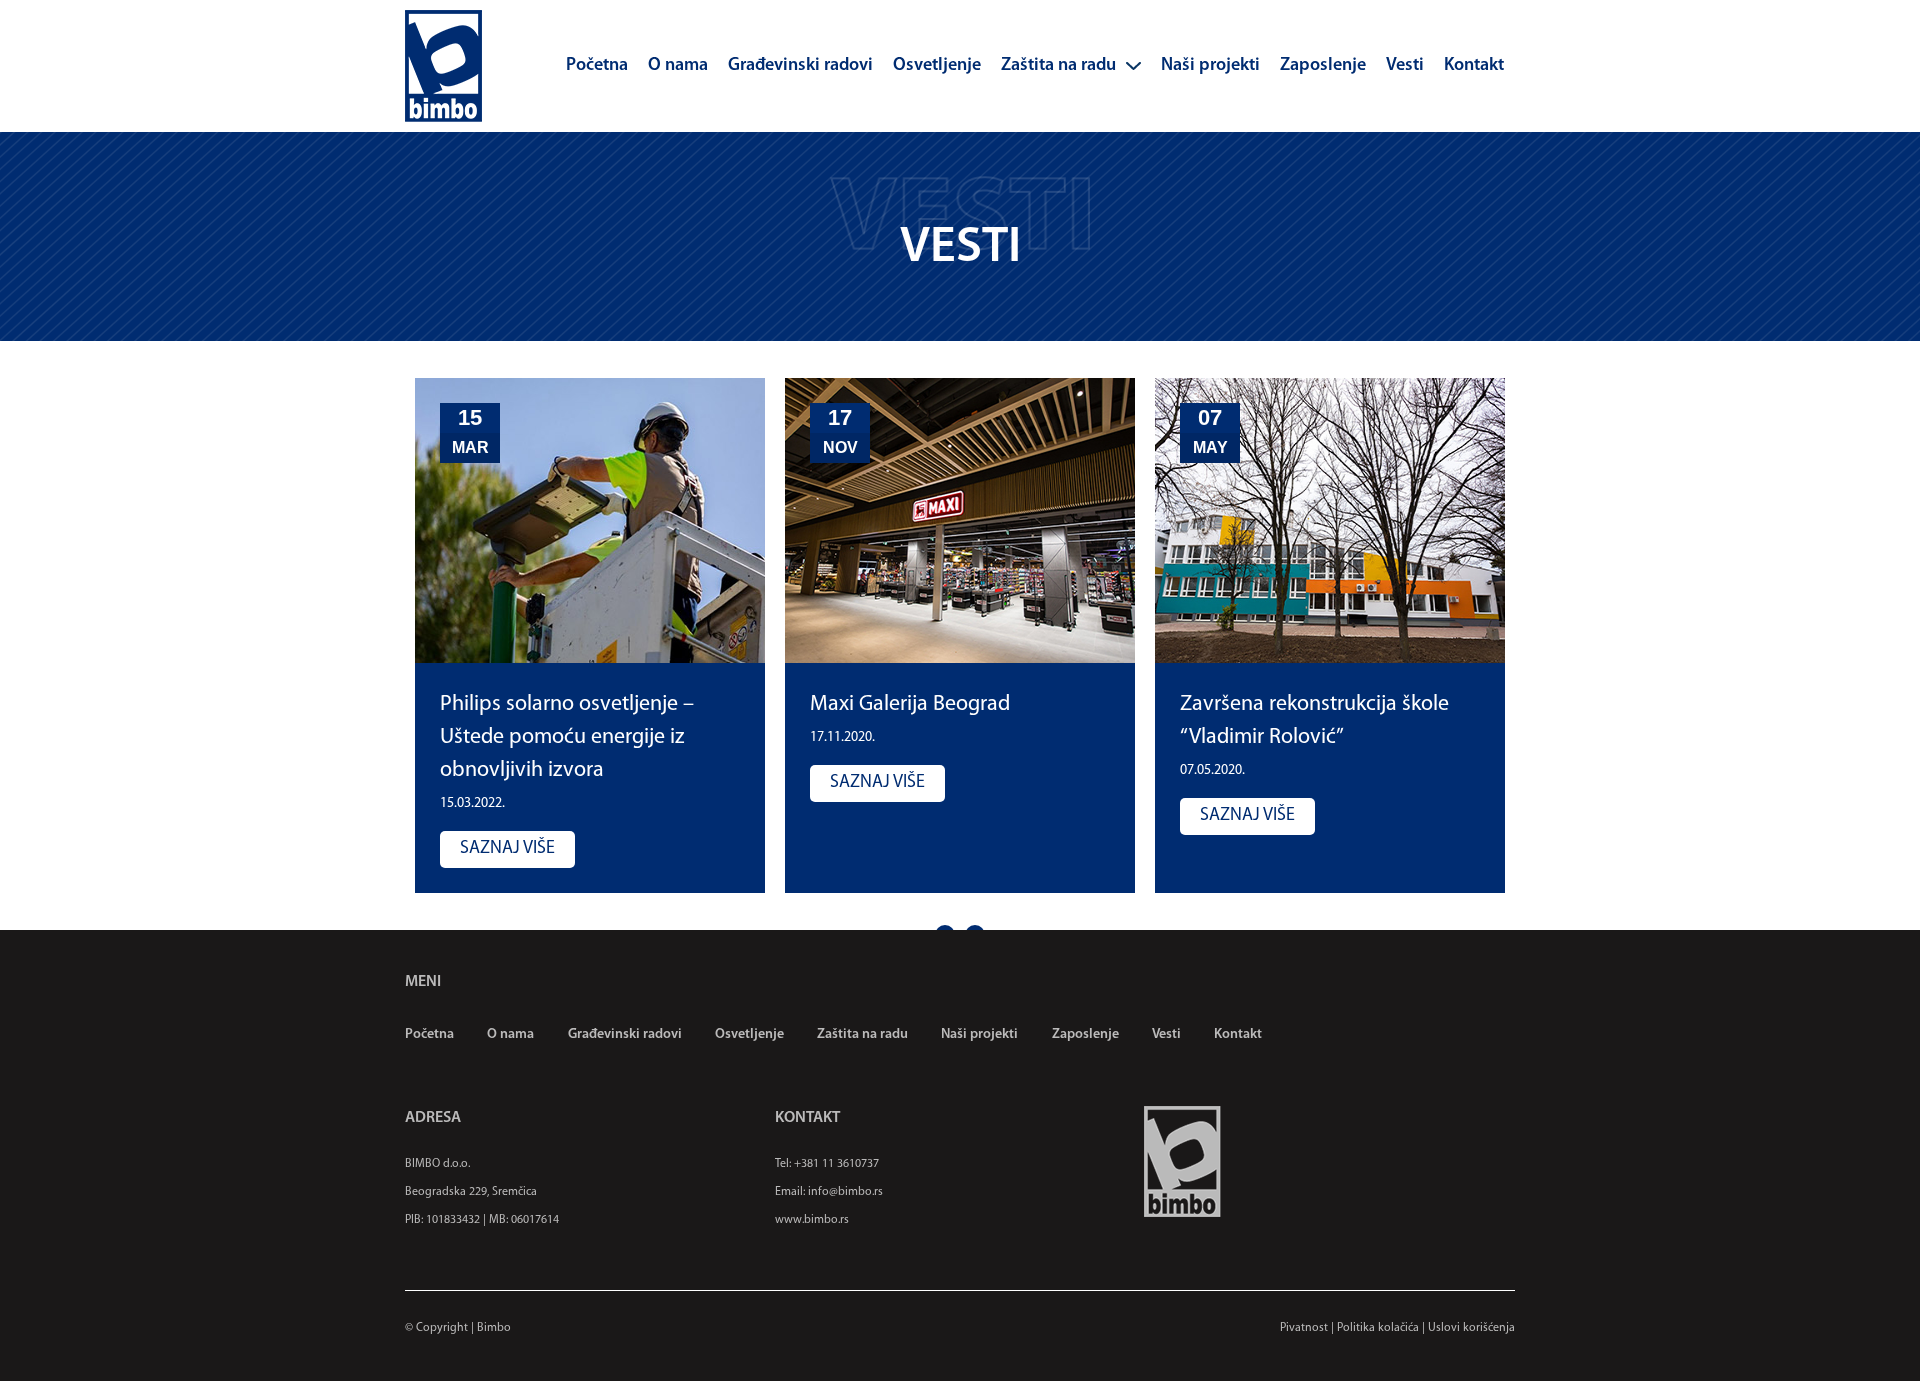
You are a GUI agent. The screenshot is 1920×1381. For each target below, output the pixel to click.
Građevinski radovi (800, 66)
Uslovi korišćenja (1471, 1328)
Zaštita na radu (1058, 66)
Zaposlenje (1323, 66)
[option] (590, 635)
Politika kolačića (1378, 1328)
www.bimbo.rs (812, 1220)
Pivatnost (1304, 1328)
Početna (597, 66)
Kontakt (1474, 66)
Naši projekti (1210, 66)
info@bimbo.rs (845, 1192)
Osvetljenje (937, 66)
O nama (678, 66)
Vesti (1405, 66)
